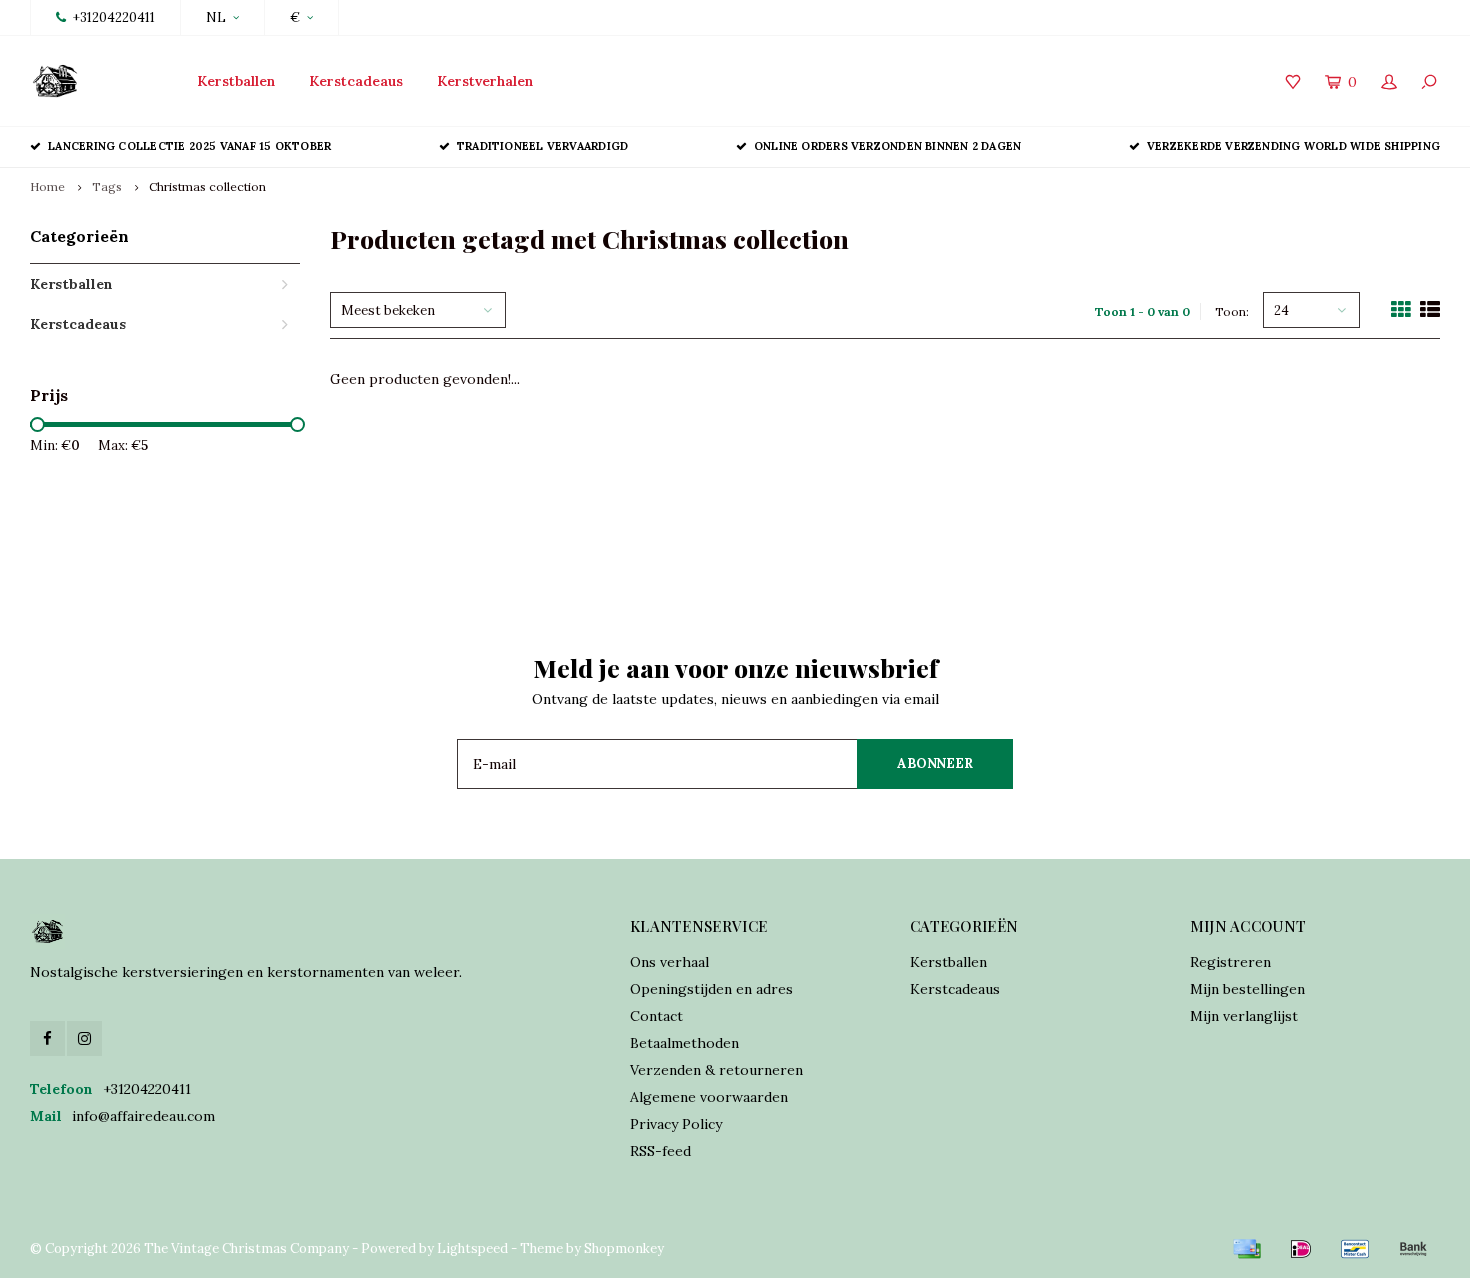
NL (216, 17)
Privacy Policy (676, 1124)
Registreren (1230, 962)
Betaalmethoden (684, 1043)
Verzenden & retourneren (716, 1070)
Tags (107, 186)
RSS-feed (660, 1151)
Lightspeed (472, 1248)
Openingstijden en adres (711, 989)
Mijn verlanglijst (1244, 1016)
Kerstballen (236, 81)
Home (47, 186)
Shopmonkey (624, 1248)
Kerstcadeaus (356, 81)
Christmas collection (207, 186)
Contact (656, 1016)
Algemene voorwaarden (709, 1097)
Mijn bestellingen (1247, 989)
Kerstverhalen (485, 81)
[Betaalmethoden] (1247, 1249)
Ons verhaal (669, 962)
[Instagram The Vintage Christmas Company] (84, 1038)
